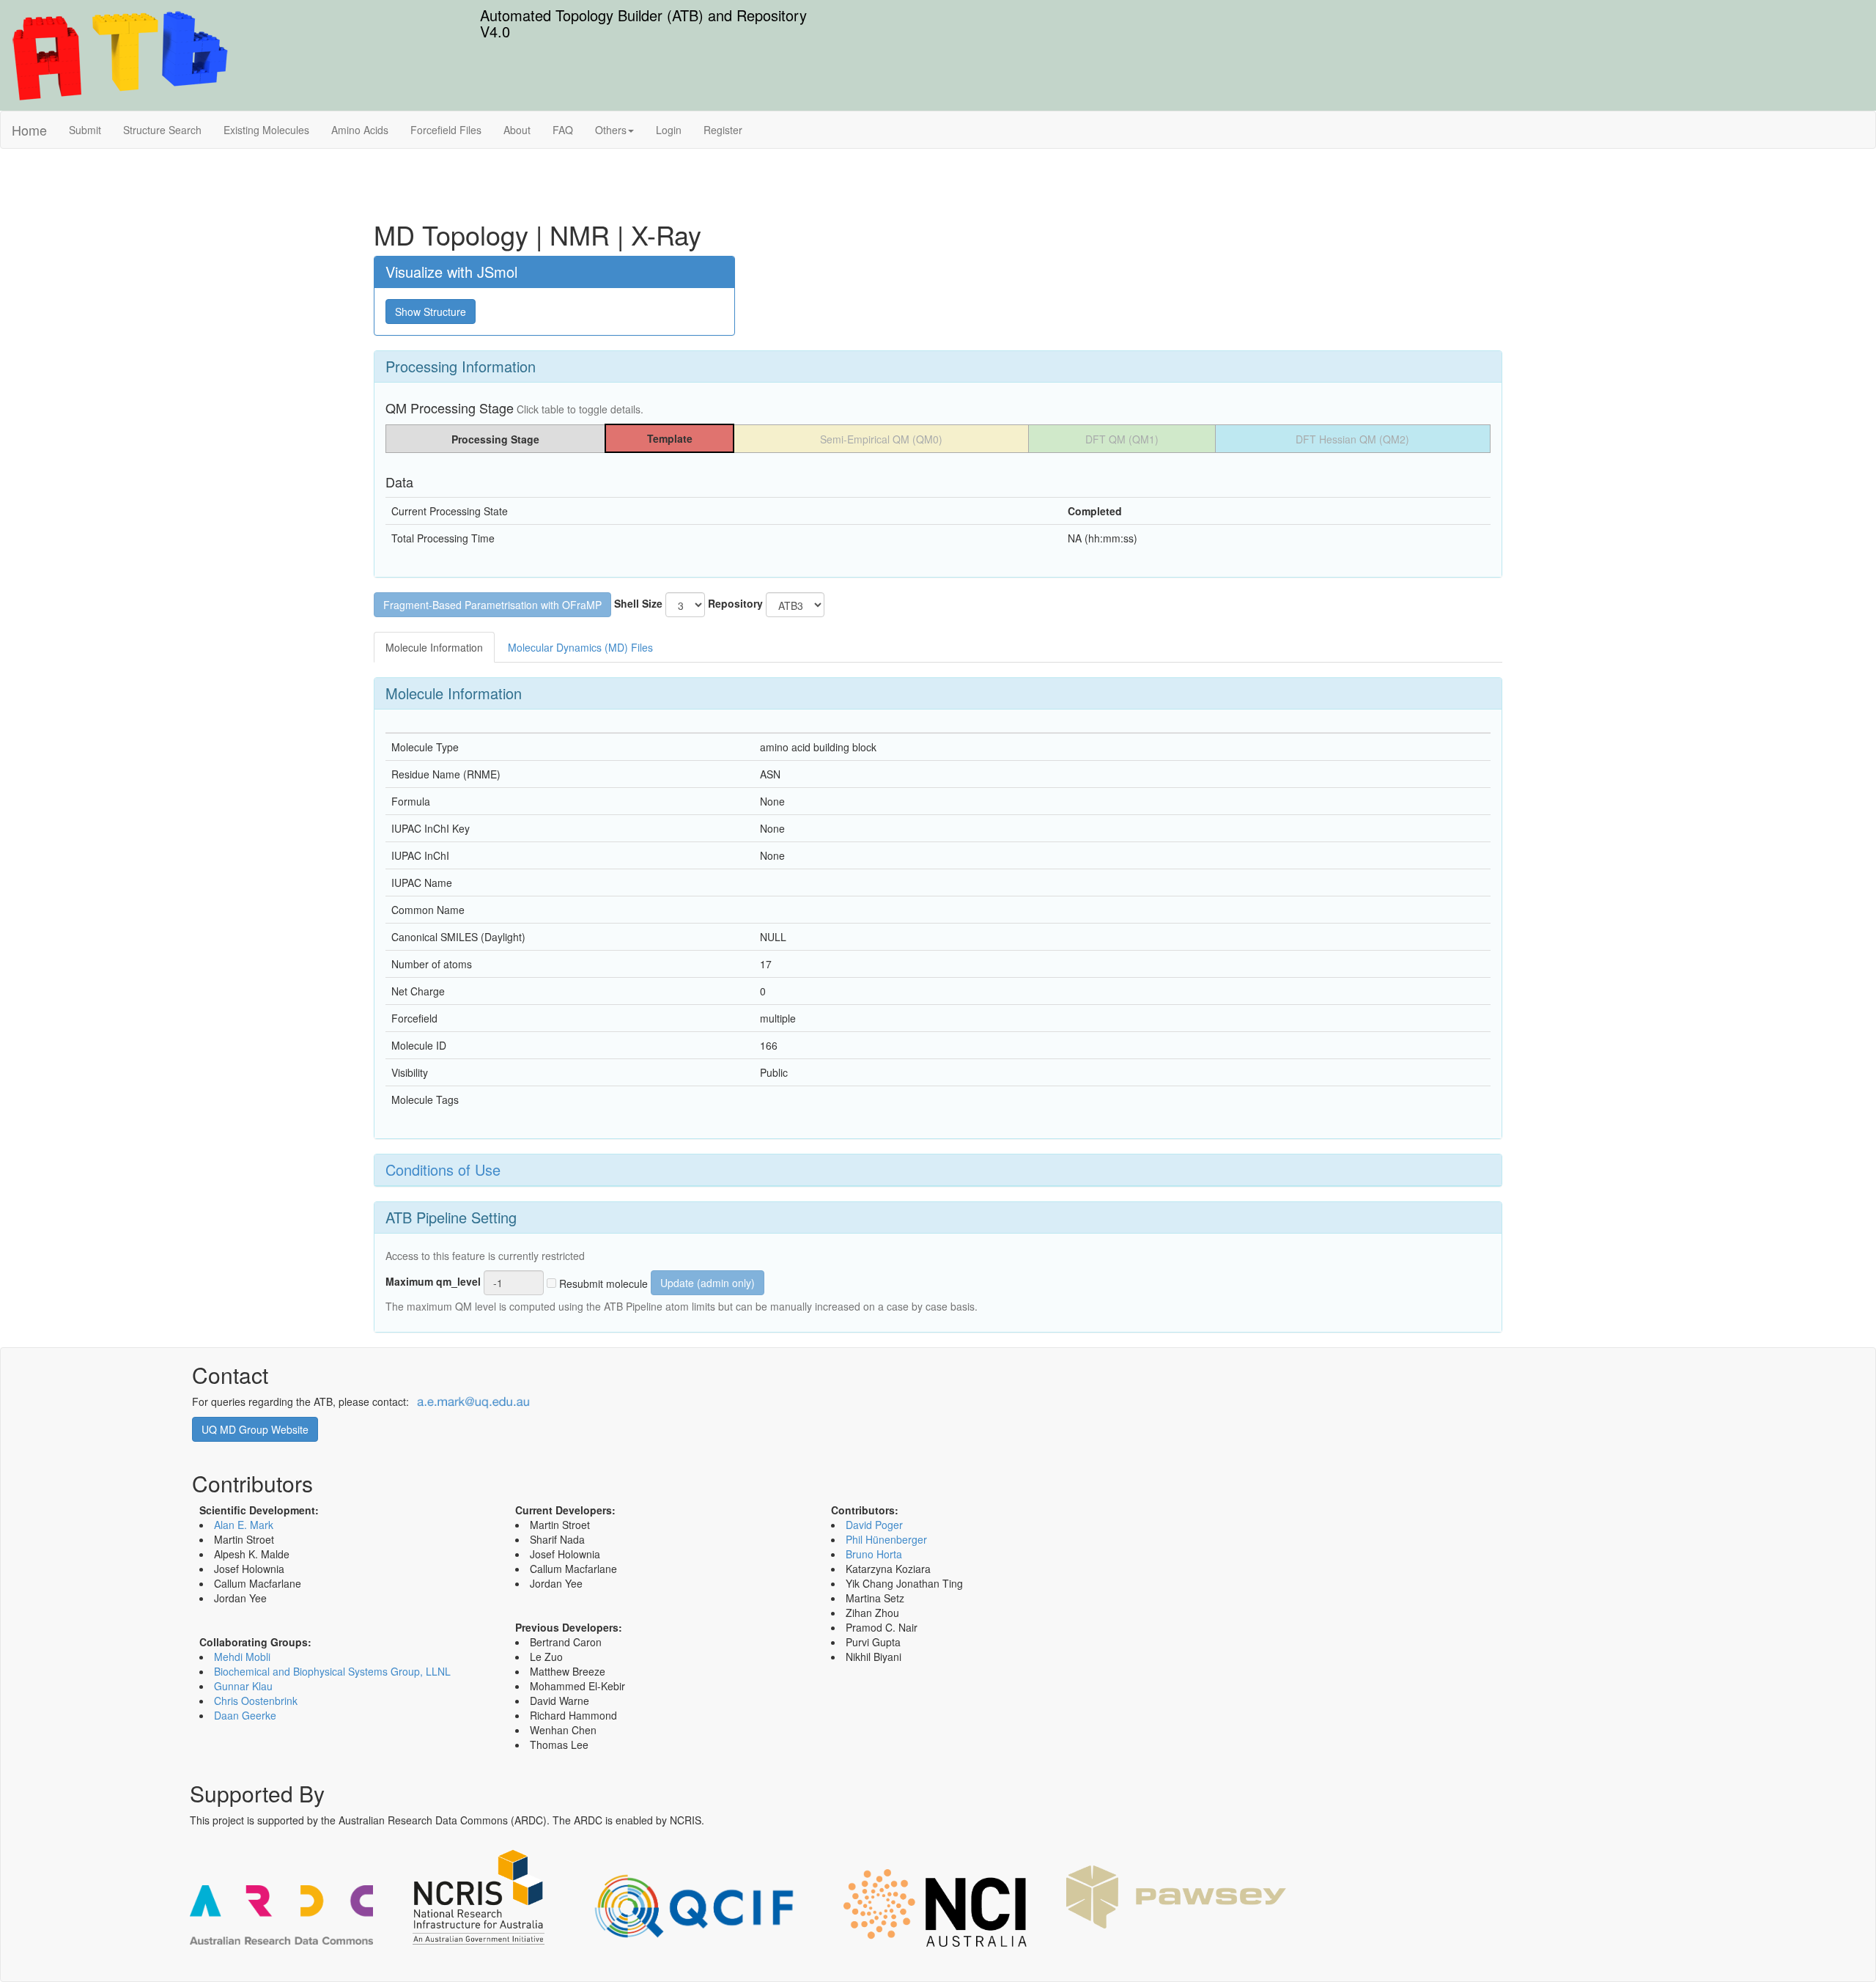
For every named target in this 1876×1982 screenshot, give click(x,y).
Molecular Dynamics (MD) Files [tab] (580, 647)
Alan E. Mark (244, 1525)
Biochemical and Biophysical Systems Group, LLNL (332, 1671)
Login (669, 130)
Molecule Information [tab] (434, 647)
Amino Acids (360, 130)
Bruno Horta (874, 1554)
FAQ (563, 130)
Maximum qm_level (433, 1281)
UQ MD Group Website (255, 1429)
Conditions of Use (443, 1169)
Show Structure (431, 312)
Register (723, 130)
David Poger (874, 1525)
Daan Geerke (245, 1715)
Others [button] (611, 130)
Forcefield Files (446, 130)
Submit (85, 130)
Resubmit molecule (602, 1283)
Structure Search (162, 130)
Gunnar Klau (243, 1686)
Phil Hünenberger (886, 1539)
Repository (735, 603)
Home (29, 130)
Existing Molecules (266, 130)
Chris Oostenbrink (256, 1701)
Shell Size (638, 603)
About (517, 130)
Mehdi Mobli (242, 1657)
